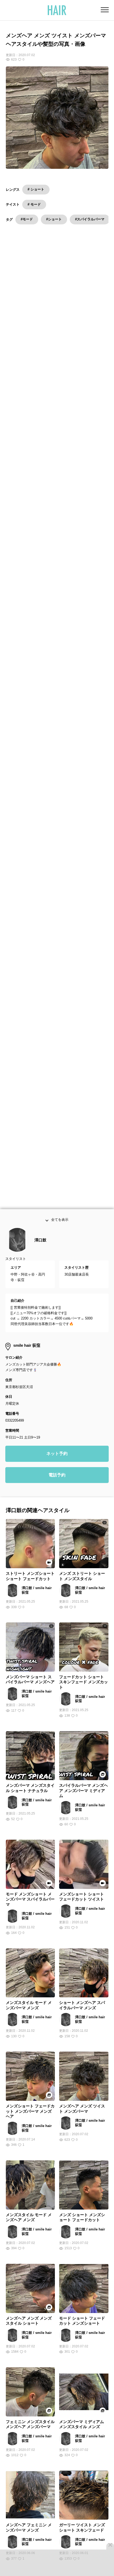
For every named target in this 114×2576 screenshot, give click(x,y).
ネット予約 (57, 1470)
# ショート (36, 189)
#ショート (54, 219)
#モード (27, 219)
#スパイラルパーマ (90, 219)
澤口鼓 (40, 1256)
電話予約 (57, 1491)
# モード (34, 204)
